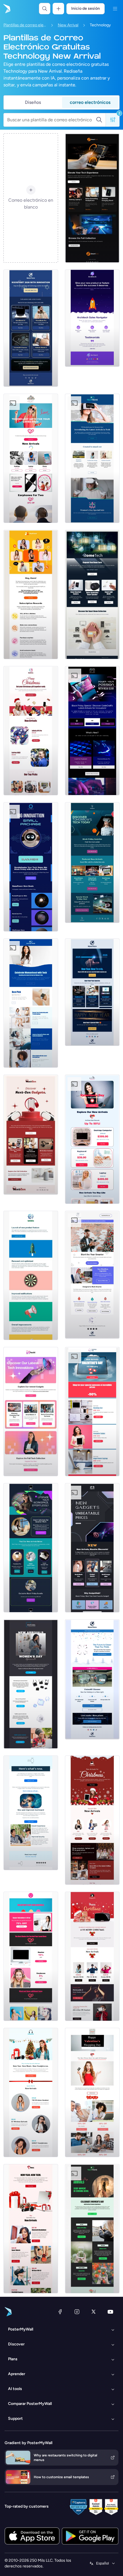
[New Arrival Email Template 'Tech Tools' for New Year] (92, 992)
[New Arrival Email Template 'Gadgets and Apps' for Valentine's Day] (92, 2092)
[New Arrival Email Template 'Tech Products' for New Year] (31, 2229)
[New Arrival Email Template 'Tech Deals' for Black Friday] (92, 862)
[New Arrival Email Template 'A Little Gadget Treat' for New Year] (31, 2092)
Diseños (33, 102)
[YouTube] (110, 2312)
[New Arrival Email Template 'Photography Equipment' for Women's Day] (31, 1684)
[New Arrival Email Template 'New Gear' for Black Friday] (92, 731)
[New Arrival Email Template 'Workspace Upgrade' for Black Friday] (31, 1548)
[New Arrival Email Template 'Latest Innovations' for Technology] (31, 1412)
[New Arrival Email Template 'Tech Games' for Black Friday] (31, 867)
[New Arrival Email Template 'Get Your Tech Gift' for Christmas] (31, 731)
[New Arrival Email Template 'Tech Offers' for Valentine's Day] (31, 1956)
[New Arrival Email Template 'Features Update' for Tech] (31, 1813)
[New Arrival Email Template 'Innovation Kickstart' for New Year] (31, 328)
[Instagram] (77, 2312)
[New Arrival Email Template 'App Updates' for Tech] (31, 1275)
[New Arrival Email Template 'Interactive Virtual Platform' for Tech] (31, 595)
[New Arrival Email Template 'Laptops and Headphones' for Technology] (92, 198)
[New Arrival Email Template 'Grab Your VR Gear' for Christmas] (92, 1956)
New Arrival (68, 25)
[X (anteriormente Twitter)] (94, 2312)
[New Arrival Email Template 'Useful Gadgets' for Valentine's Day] (92, 1412)
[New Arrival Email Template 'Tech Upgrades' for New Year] (92, 1275)
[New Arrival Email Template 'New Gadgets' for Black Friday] (92, 1548)
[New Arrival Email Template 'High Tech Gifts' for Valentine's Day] (31, 458)
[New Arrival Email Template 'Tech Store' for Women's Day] (31, 1003)
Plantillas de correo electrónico (25, 25)
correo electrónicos (90, 102)
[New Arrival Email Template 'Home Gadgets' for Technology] (92, 595)
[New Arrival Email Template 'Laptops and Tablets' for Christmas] (92, 1820)
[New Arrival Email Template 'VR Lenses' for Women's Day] (92, 458)
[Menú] (115, 9)
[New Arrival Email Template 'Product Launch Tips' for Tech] (92, 318)
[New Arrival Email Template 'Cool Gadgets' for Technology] (31, 1135)
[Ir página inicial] (6, 9)
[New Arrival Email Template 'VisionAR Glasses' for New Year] (92, 1679)
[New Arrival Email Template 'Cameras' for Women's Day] (92, 2229)
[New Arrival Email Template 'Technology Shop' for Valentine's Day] (92, 1139)
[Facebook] (60, 2312)
